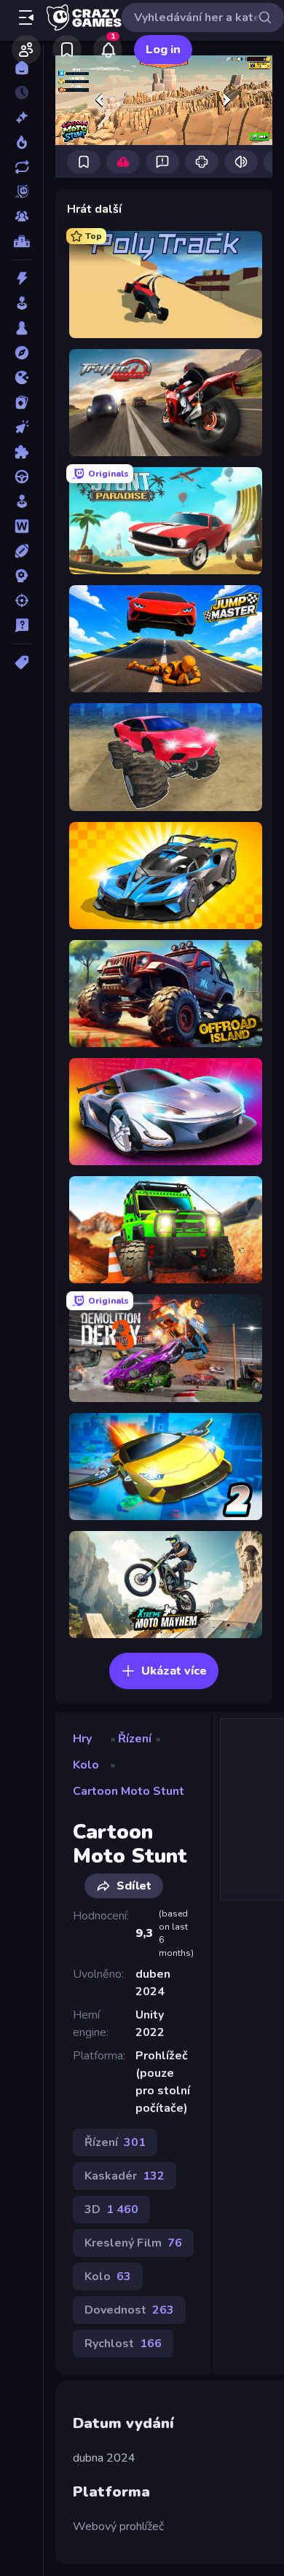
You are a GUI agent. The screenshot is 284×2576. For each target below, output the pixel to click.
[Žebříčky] (21, 241)
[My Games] (67, 50)
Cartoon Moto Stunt (129, 1791)
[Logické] (21, 452)
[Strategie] (21, 576)
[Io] (21, 377)
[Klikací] (21, 427)
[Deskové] (21, 328)
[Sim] (21, 501)
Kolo (86, 1765)
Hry (82, 1739)
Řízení (135, 1739)
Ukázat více (174, 1671)
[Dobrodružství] (21, 353)
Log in (163, 50)
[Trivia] (21, 625)
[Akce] (21, 278)
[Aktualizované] (21, 167)
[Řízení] (21, 477)
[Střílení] (21, 600)
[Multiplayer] (21, 216)
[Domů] (21, 68)
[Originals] (21, 192)
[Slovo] (21, 526)
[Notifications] (108, 50)
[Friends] (26, 50)
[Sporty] (21, 551)
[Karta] (21, 402)
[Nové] (21, 117)
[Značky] (21, 662)
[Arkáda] (21, 303)
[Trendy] (21, 142)
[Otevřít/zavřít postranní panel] (26, 17)
